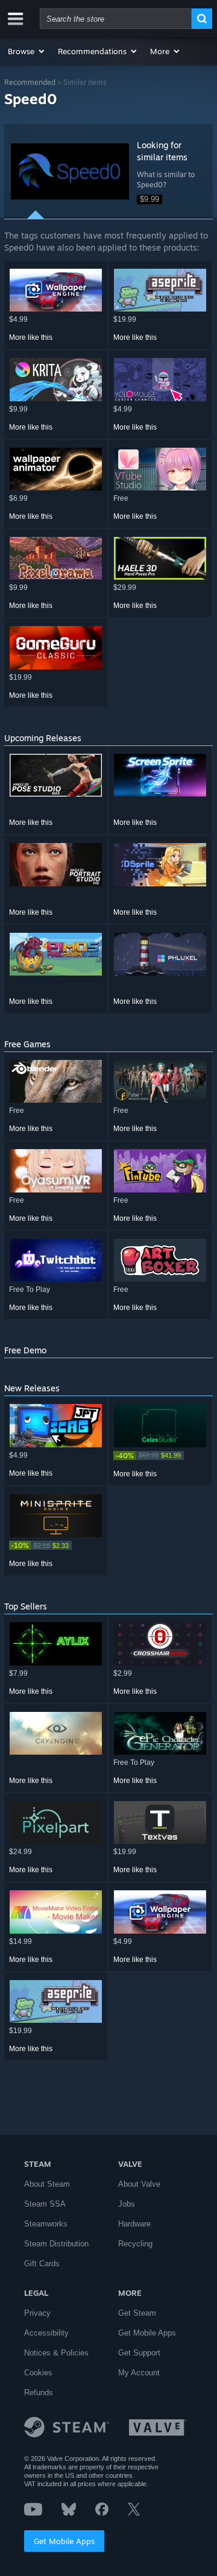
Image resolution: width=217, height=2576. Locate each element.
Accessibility (46, 2333)
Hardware (134, 2224)
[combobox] (116, 19)
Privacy (37, 2313)
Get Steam (137, 2313)
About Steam (47, 2184)
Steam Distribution (56, 2244)
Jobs (127, 2204)
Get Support (139, 2353)
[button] (27, 51)
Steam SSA (45, 2204)
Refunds (39, 2393)
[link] (160, 1456)
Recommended (30, 82)
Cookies (38, 2373)
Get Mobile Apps (64, 2541)
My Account (139, 2373)
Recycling (135, 2244)
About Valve (139, 2184)
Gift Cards (42, 2264)
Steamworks (46, 2224)
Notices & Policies (56, 2353)
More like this (31, 337)
